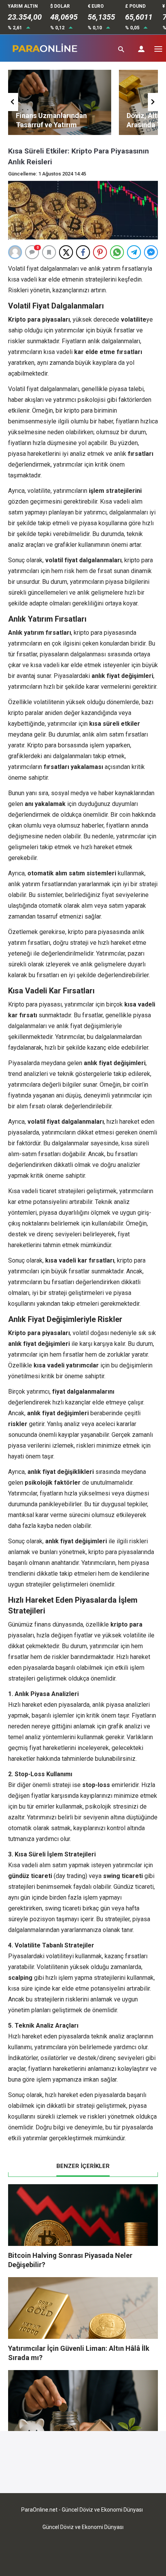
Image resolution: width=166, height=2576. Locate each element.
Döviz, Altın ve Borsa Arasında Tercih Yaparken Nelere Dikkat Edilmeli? (73, 125)
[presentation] (13, 102)
